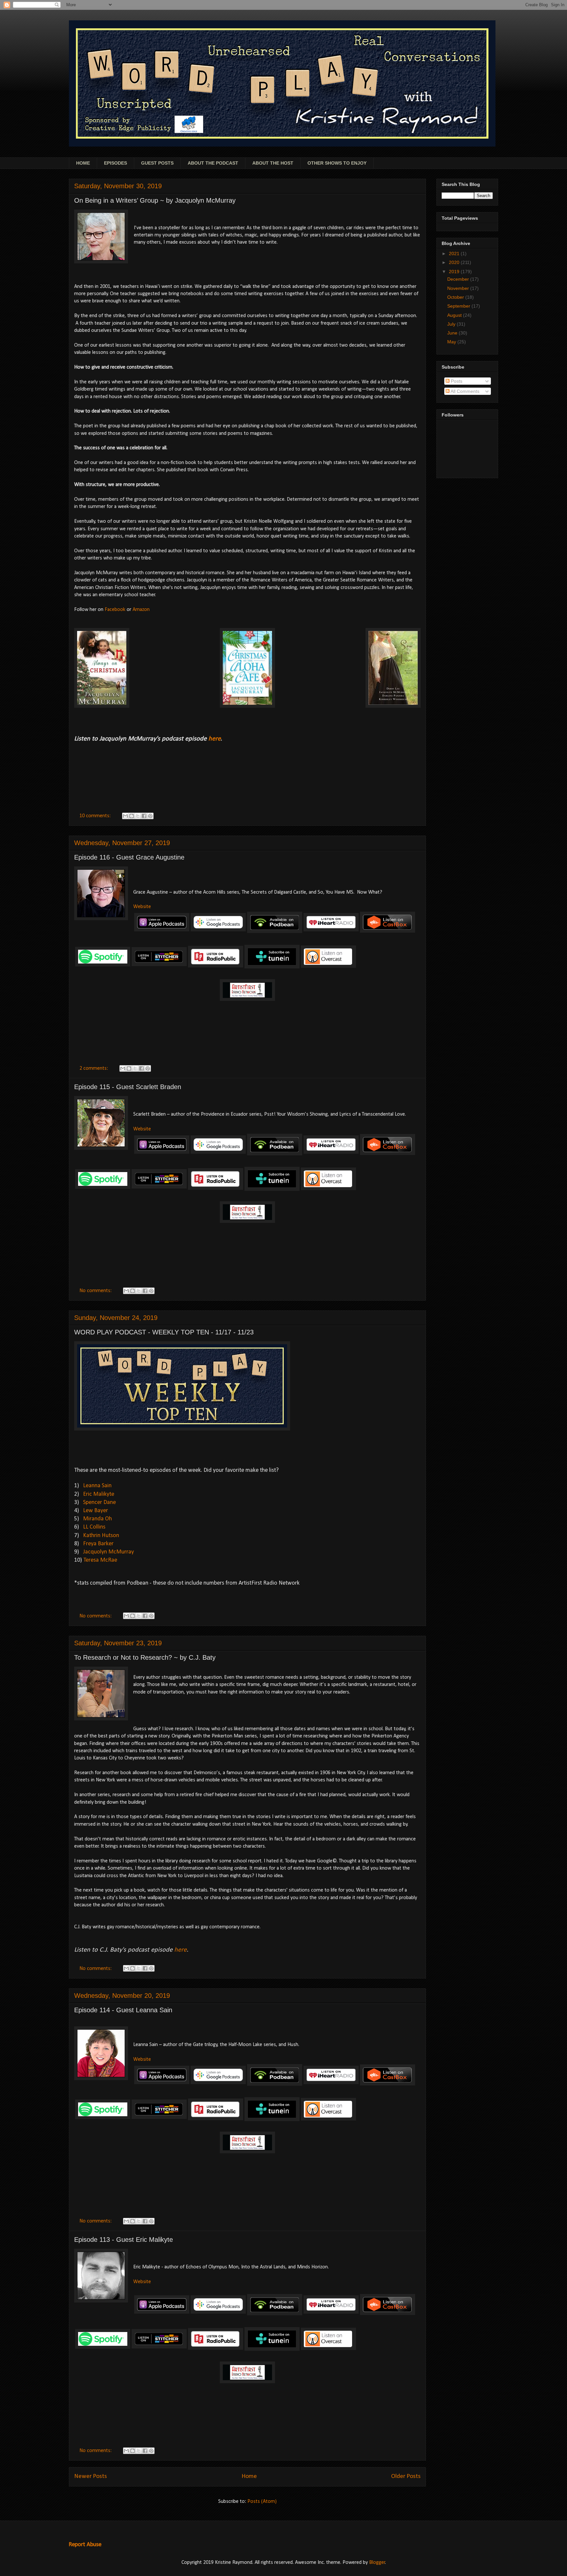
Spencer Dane (99, 1502)
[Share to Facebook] (144, 816)
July (452, 324)
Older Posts (406, 2476)
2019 (455, 272)
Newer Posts (91, 2476)
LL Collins (94, 1527)
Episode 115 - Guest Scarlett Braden (128, 1087)
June (453, 333)
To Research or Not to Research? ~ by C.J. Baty (145, 1657)
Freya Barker (98, 1544)
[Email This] (125, 816)
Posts (456, 381)
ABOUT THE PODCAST (213, 163)
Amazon (141, 610)
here (180, 1950)
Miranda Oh (97, 1519)
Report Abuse (85, 2545)
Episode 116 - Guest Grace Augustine (129, 857)
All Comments (464, 391)
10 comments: (96, 816)
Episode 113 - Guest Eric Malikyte (124, 2240)
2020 (455, 262)
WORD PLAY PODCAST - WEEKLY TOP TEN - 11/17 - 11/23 (164, 1332)
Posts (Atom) (262, 2502)
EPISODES (115, 163)
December (459, 279)
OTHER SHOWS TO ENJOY (337, 163)
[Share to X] (138, 816)
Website (142, 907)
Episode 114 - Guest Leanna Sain (123, 2010)
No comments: (96, 1291)
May (452, 342)
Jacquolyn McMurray (108, 1552)
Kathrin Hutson (101, 1536)
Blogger (377, 2563)
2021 (455, 254)
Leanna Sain (97, 1486)
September (459, 306)
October (456, 297)
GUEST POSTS (157, 163)
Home (249, 2476)
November (459, 288)
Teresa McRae (100, 1560)
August (455, 315)
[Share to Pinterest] (150, 816)
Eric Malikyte (99, 1494)
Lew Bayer (95, 1511)
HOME (83, 163)
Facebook (115, 610)
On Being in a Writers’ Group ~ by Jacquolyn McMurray (155, 200)
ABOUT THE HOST (273, 163)
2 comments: (94, 1068)
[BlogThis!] (132, 816)
